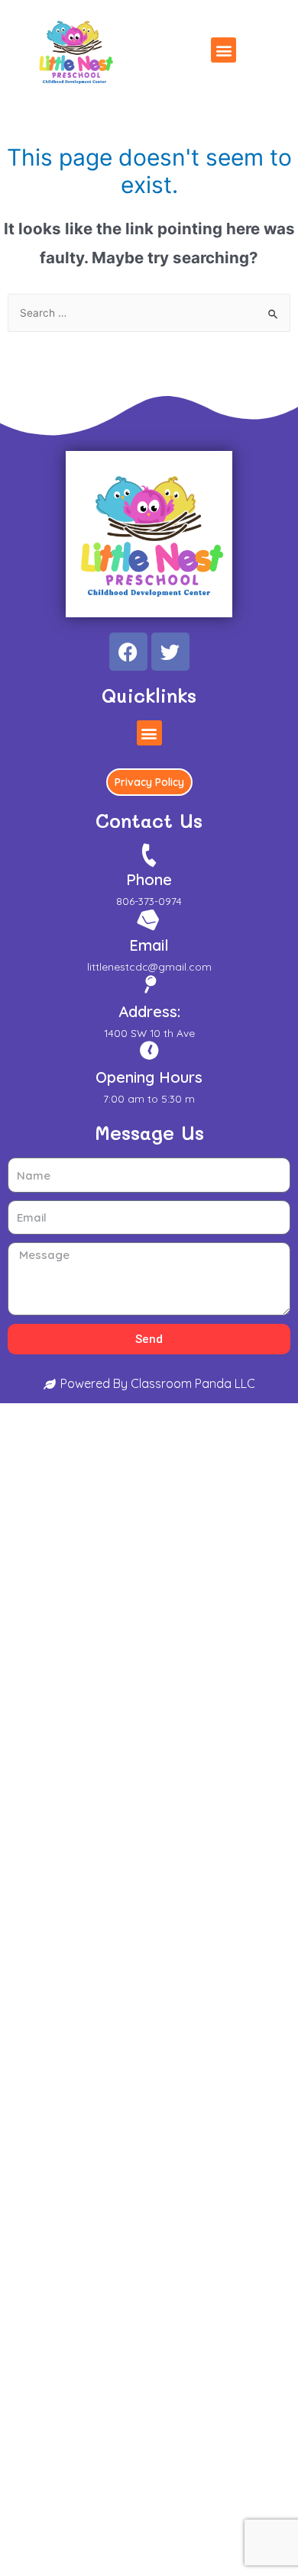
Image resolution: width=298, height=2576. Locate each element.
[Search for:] (149, 313)
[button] (223, 50)
